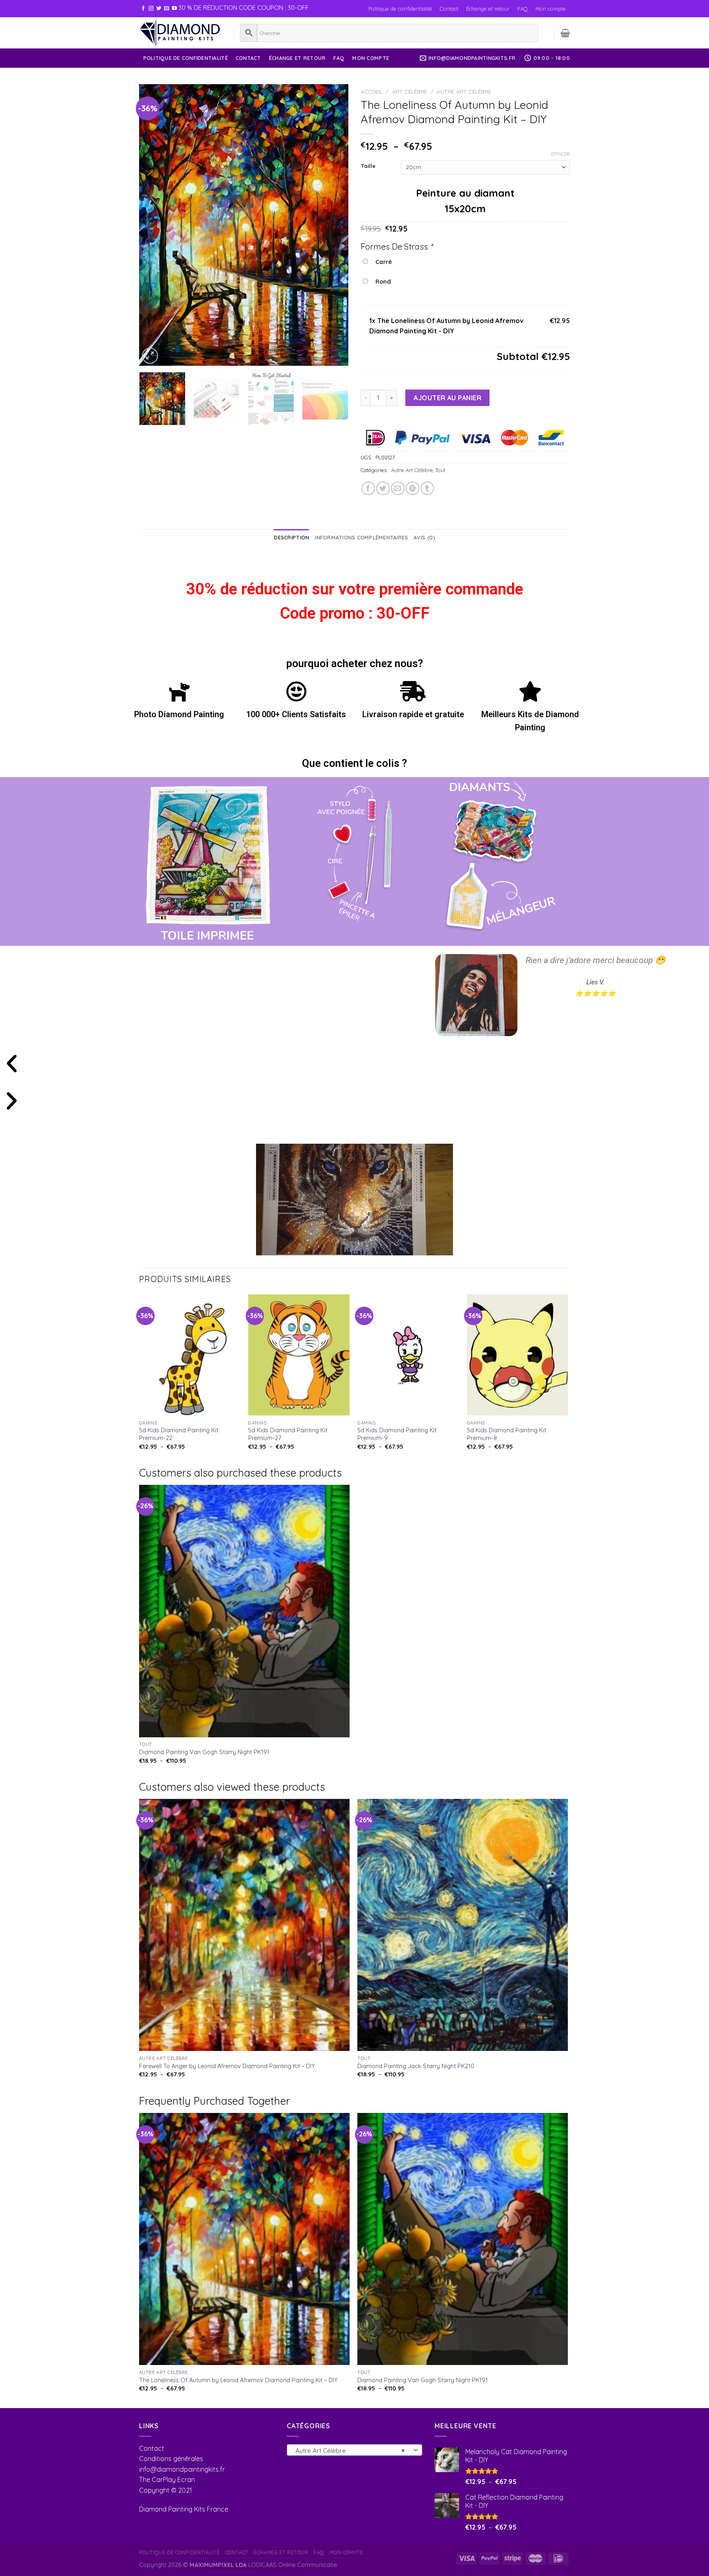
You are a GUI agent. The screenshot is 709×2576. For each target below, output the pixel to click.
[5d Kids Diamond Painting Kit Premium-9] (408, 1355)
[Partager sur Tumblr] (427, 488)
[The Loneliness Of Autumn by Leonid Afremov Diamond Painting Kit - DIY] (244, 2239)
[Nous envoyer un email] (167, 9)
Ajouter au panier (447, 398)
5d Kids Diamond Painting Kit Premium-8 (507, 1434)
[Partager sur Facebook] (368, 488)
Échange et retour (488, 9)
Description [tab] (291, 537)
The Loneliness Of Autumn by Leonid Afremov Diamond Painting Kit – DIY (238, 2380)
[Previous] (153, 225)
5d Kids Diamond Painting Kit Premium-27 (288, 1434)
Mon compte (551, 9)
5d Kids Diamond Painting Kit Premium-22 (179, 1434)
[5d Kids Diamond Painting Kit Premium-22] (190, 1355)
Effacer (560, 154)
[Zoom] (150, 356)
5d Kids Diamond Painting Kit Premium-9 (397, 1434)
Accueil (372, 91)
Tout (440, 470)
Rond (382, 282)
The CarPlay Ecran (167, 2480)
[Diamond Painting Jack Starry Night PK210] (463, 1925)
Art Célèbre (409, 91)
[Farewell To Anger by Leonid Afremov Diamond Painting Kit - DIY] (244, 1925)
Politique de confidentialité (400, 9)
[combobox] (354, 2450)
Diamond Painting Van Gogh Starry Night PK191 (204, 1752)
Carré (382, 262)
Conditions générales (171, 2459)
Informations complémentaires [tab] (361, 537)
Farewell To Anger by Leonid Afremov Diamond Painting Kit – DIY (227, 2066)
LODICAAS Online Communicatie (293, 2565)
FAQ (523, 9)
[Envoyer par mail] (398, 488)
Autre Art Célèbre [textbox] (350, 2450)
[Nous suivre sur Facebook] (143, 9)
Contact (449, 9)
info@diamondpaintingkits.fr (182, 2469)
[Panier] (565, 33)
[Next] (334, 225)
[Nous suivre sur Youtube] (174, 9)
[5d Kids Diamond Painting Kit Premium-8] (518, 1355)
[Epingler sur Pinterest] (413, 488)
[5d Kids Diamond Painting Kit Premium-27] (299, 1355)
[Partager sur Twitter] (383, 488)
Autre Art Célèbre (464, 91)
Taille (368, 166)
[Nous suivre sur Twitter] (159, 9)
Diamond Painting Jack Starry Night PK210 (416, 2066)
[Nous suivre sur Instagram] (151, 9)
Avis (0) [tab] (424, 537)
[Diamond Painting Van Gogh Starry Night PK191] (244, 1611)
